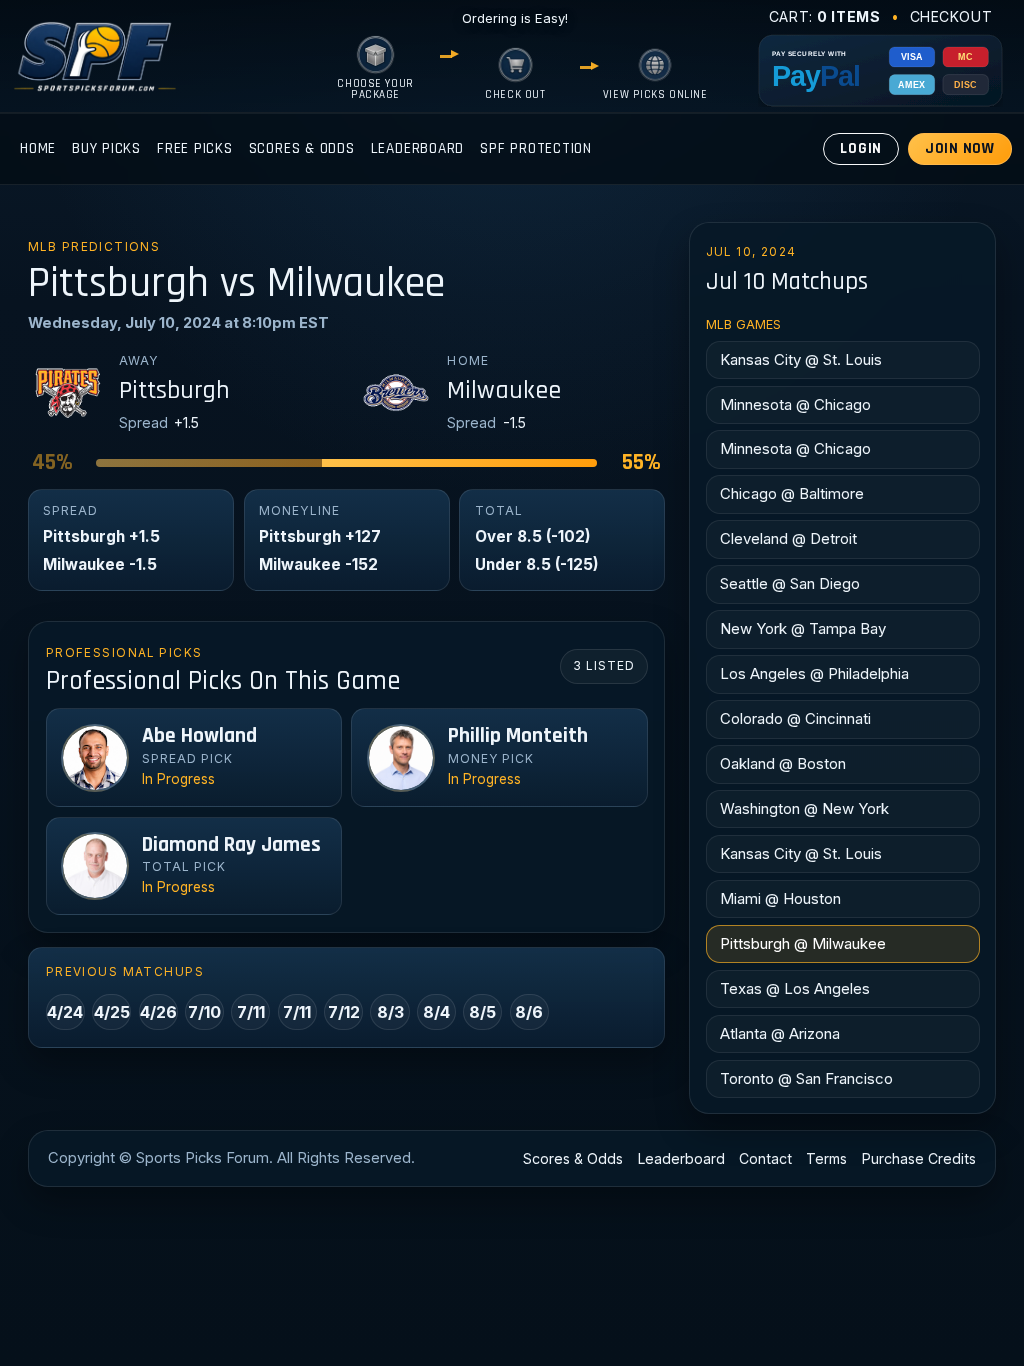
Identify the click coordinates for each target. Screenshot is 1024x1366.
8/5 (482, 1012)
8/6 (529, 1012)
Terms (826, 1158)
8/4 (436, 1012)
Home (38, 148)
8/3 (390, 1012)
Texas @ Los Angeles (795, 988)
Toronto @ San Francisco (806, 1078)
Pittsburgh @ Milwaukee (803, 943)
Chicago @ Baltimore (792, 493)
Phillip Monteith (518, 736)
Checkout (951, 16)
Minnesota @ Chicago (795, 404)
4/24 (65, 1012)
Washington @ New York (804, 808)
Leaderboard (417, 148)
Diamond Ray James (231, 845)
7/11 (251, 1012)
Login (861, 148)
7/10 (204, 1012)
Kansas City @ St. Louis (801, 359)
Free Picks (195, 148)
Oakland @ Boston (783, 763)
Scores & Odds (302, 148)
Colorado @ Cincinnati (795, 718)
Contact (765, 1158)
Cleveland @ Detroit (788, 538)
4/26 (158, 1012)
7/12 (344, 1012)
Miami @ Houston (780, 898)
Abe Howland (199, 736)
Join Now (960, 148)
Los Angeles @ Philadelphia (814, 673)
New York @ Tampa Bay (803, 628)
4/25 (112, 1012)
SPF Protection (536, 148)
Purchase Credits (919, 1158)
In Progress (178, 779)
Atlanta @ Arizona (780, 1033)
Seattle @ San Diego (790, 583)
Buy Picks (106, 148)
